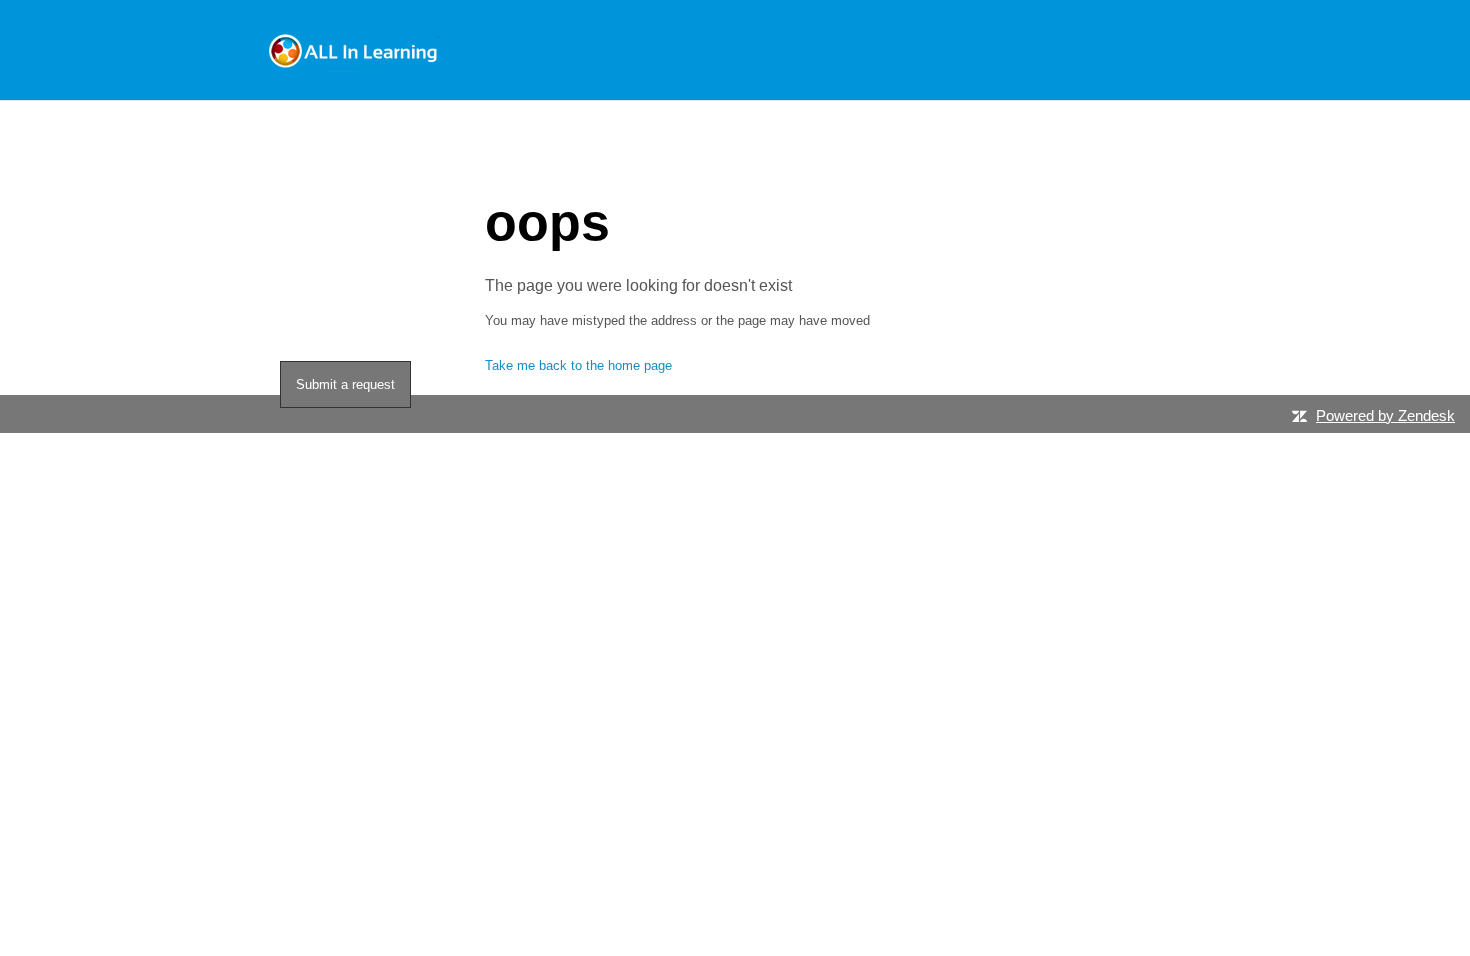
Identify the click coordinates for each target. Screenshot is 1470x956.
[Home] (354, 50)
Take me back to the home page (578, 365)
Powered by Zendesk (1385, 415)
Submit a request (345, 384)
